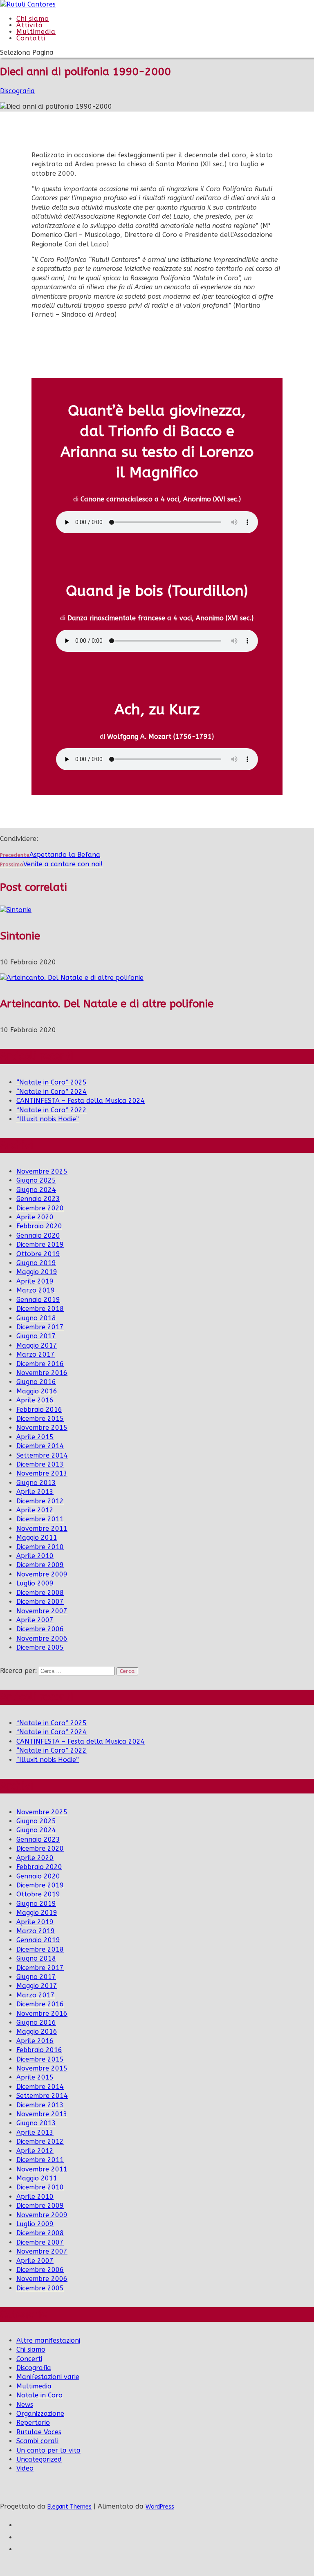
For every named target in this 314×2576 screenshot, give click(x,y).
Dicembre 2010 (40, 1547)
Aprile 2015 (35, 1437)
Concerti (29, 2359)
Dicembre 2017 (40, 1327)
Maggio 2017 (37, 1345)
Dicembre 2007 (40, 1602)
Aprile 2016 (35, 1400)
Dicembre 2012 (40, 1501)
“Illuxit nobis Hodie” (48, 1119)
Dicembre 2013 (40, 1464)
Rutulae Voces (39, 2432)
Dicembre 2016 (40, 1364)
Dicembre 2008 (40, 1593)
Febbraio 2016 (39, 1410)
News (25, 2405)
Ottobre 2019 (38, 1254)
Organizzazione (40, 2414)
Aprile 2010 (35, 1556)
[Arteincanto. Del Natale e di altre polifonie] (72, 978)
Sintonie (20, 936)
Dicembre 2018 (40, 1309)
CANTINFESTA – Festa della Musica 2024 (81, 1101)
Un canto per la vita (48, 2450)
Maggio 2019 (37, 1272)
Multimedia (34, 2386)
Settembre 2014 (42, 1455)
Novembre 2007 (42, 1611)
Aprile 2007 (35, 1620)
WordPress (160, 2507)
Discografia (17, 91)
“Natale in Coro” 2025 (52, 1082)
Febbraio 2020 (39, 1226)
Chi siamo (31, 2349)
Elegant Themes (70, 2507)
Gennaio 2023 (38, 1199)
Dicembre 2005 (40, 1647)
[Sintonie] (16, 910)
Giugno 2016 (36, 1382)
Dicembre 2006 (40, 1629)
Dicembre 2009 (40, 1565)
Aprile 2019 (35, 1281)
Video (25, 2468)
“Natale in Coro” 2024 (52, 1092)
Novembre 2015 (42, 1428)
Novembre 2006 (42, 1638)
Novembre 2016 (42, 1373)
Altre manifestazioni (48, 2340)
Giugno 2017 (36, 1336)
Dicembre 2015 (40, 1419)
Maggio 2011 (37, 1537)
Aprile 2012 (35, 1510)
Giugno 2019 (36, 1263)
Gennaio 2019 (38, 1300)
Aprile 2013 (35, 1492)
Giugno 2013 (36, 1483)
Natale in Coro (39, 2395)
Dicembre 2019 (40, 1244)
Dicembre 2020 (40, 1208)
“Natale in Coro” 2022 (52, 1110)
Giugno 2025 (36, 1180)
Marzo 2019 (36, 1290)
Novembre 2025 (42, 1171)
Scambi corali (37, 2441)
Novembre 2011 (42, 1528)
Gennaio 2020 (38, 1235)
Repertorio (33, 2423)
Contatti (31, 38)
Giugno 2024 (36, 1190)
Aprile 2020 (35, 1217)
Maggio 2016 (37, 1391)
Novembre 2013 (42, 1473)
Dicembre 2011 (40, 1519)
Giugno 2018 (36, 1318)
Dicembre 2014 (40, 1446)
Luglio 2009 (35, 1583)
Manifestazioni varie (48, 2377)
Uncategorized (39, 2459)
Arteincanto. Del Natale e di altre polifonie (107, 1004)
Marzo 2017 (36, 1354)
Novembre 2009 (42, 1574)
